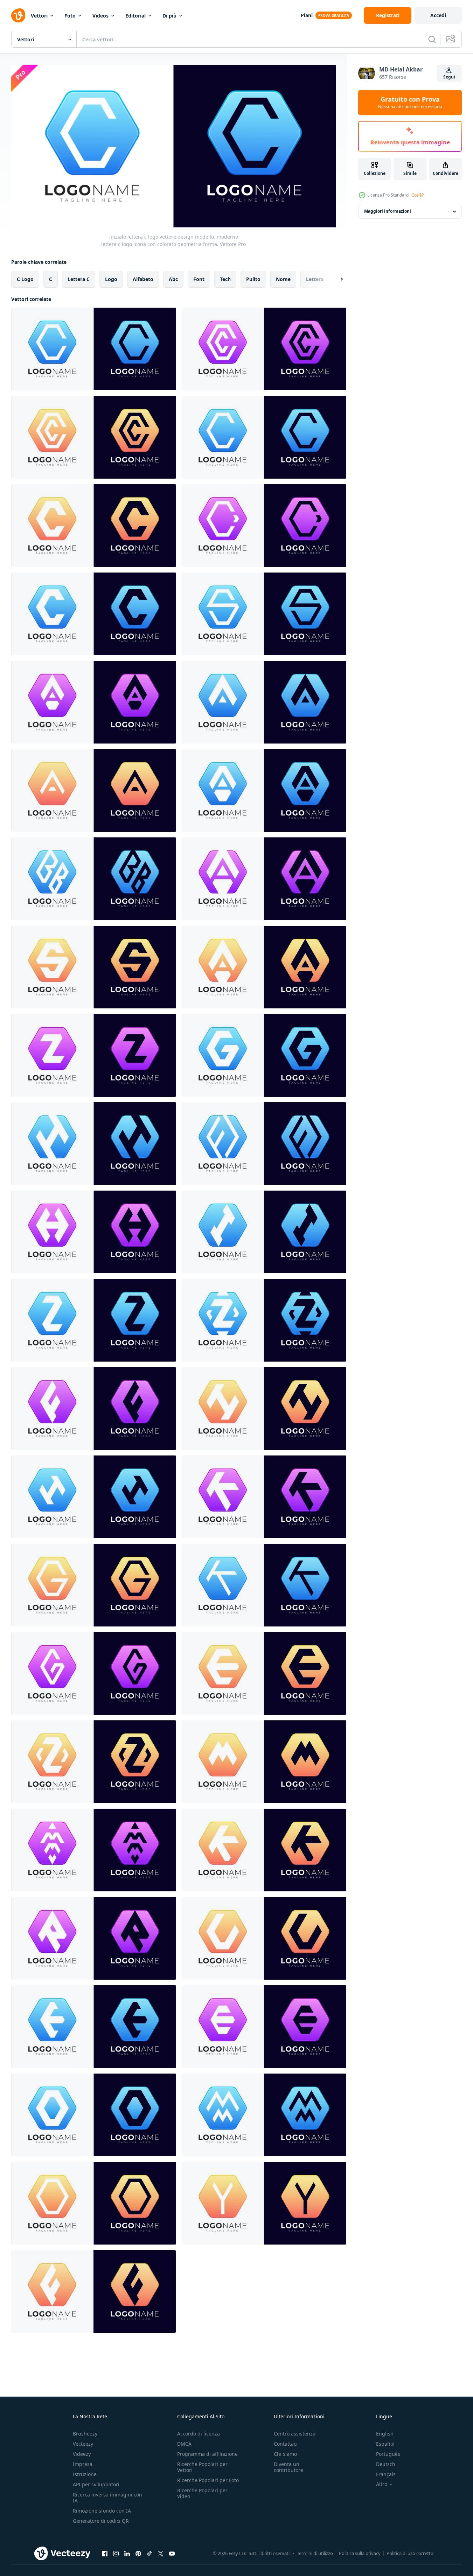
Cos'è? (418, 195)
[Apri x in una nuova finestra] (161, 2554)
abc (173, 279)
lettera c (79, 279)
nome (283, 279)
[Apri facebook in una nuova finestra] (105, 2554)
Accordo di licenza (199, 2434)
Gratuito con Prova (410, 103)
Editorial (135, 16)
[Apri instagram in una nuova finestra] (116, 2554)
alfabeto (143, 279)
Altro (382, 2484)
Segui (449, 77)
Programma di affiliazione (207, 2454)
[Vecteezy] (18, 15)
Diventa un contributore (288, 2467)
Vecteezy (83, 2444)
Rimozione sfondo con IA (102, 2511)
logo (111, 279)
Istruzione (85, 2474)
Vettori (39, 16)
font (199, 279)
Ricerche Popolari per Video (202, 2493)
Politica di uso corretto (410, 2553)
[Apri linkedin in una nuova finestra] (127, 2554)
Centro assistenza (295, 2434)
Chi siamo (285, 2454)
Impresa (83, 2464)
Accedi (438, 15)
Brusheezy (85, 2434)
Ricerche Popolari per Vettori (202, 2467)
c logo (25, 279)
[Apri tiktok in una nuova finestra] (149, 2554)
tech (225, 279)
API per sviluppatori (96, 2484)
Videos (100, 16)
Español (385, 2444)
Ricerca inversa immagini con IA (107, 2498)
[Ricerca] (432, 39)
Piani (307, 15)
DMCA (184, 2444)
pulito (253, 279)
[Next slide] (336, 279)
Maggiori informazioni (388, 211)
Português (388, 2454)
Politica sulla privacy (360, 2553)
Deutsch (386, 2464)
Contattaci (286, 2444)
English (385, 2434)
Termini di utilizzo (315, 2553)
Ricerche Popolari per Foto (208, 2480)
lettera (315, 279)
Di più (169, 16)
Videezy (82, 2454)
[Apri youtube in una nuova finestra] (172, 2554)
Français (386, 2474)
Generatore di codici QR (101, 2521)
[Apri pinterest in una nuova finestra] (138, 2554)
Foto (70, 16)
